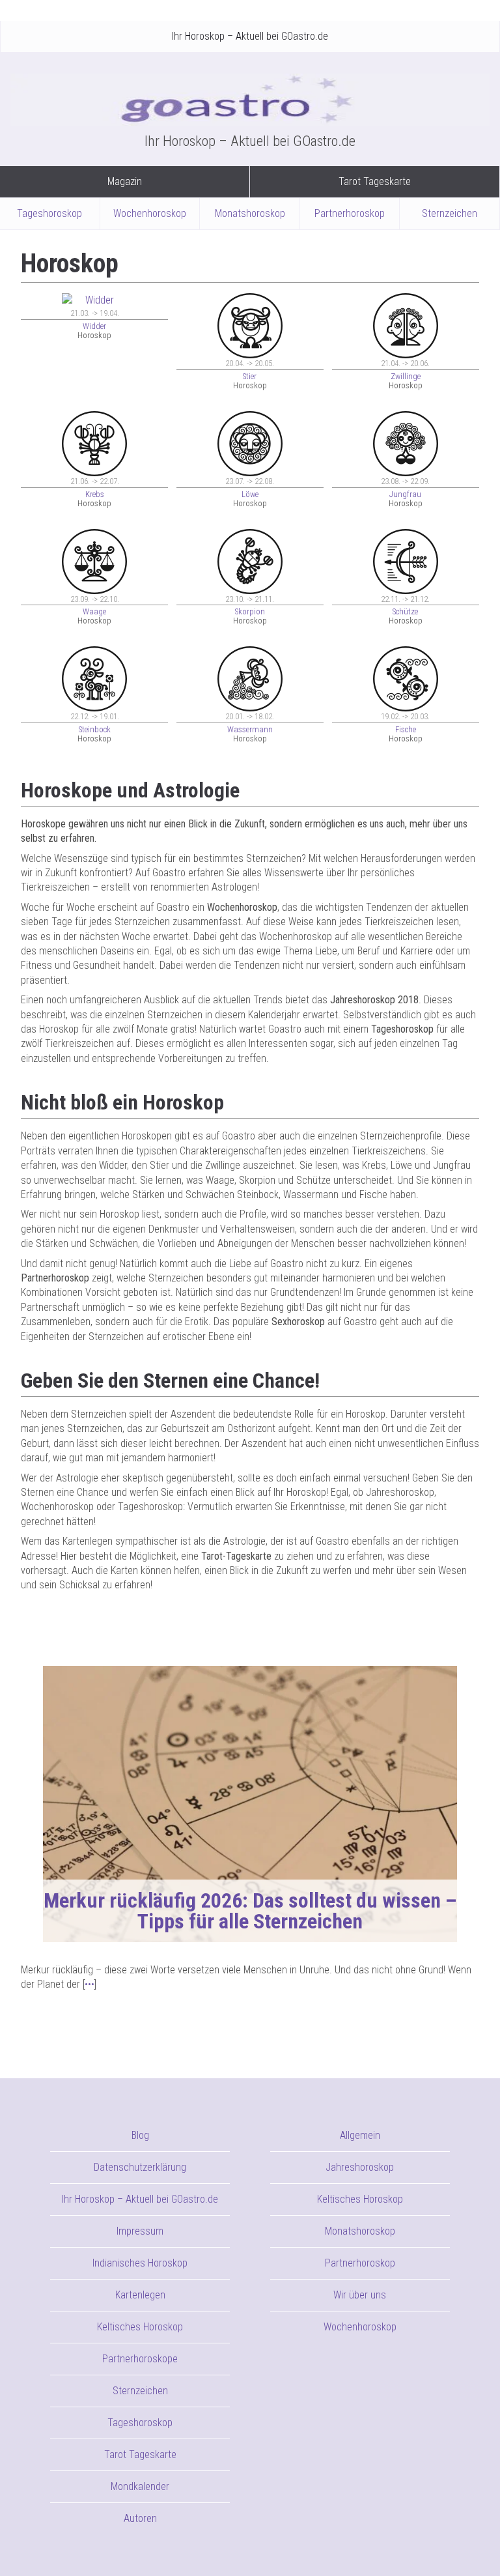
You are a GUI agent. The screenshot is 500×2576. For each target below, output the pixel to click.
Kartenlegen (140, 2295)
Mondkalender (140, 2486)
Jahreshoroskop (360, 2167)
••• (90, 1984)
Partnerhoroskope (140, 2359)
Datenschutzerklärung (140, 2167)
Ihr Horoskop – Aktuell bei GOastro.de (250, 36)
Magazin (125, 181)
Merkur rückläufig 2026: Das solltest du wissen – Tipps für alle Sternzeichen (250, 1911)
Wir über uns (360, 2295)
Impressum (140, 2231)
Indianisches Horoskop (140, 2263)
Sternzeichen (450, 213)
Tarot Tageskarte (375, 181)
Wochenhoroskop (150, 213)
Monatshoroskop (250, 213)
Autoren (140, 2518)
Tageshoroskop (49, 213)
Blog (140, 2135)
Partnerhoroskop (350, 213)
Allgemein (360, 2135)
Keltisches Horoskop (140, 2327)
